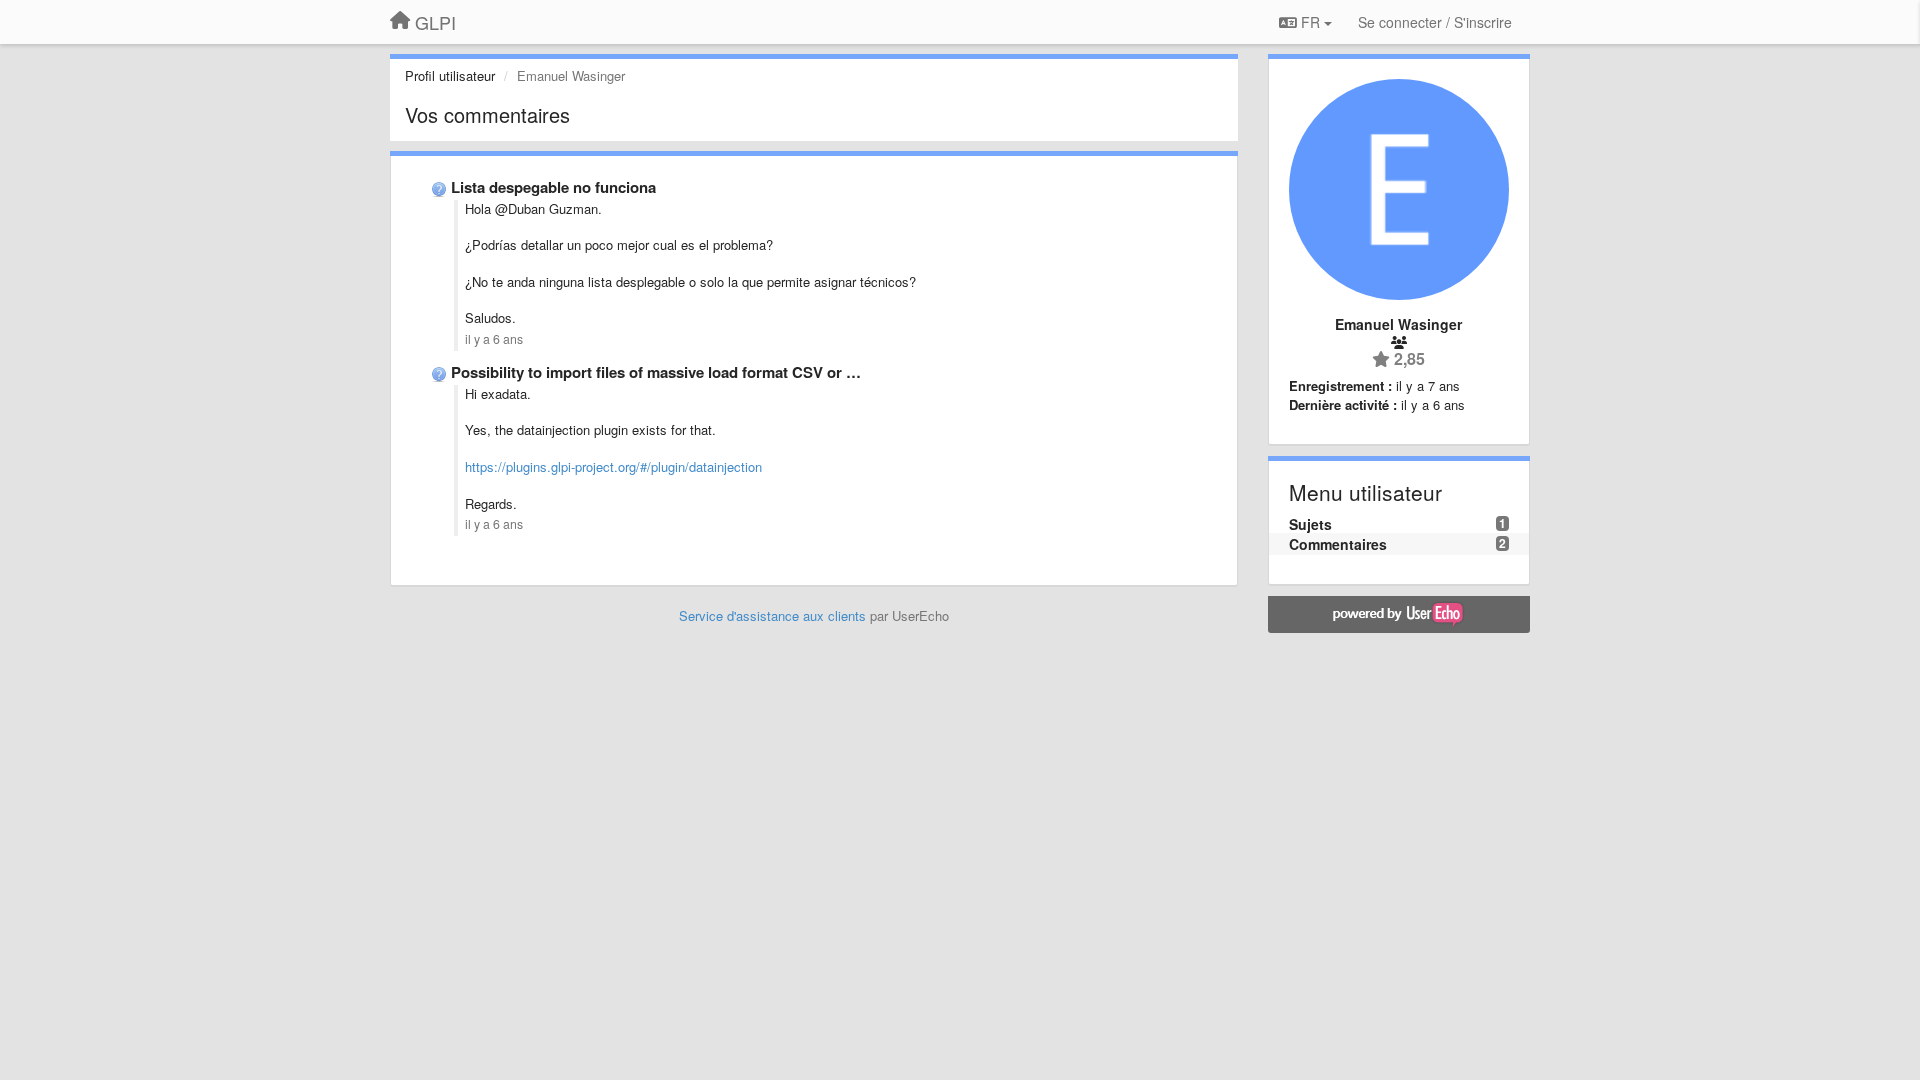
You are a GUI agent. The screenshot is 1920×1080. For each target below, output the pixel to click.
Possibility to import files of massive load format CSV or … (656, 372)
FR (1310, 22)
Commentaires (1338, 544)
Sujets (1310, 524)
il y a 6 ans (494, 339)
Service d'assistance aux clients (772, 615)
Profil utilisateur (450, 75)
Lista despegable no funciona (553, 187)
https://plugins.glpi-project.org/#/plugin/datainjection (613, 466)
